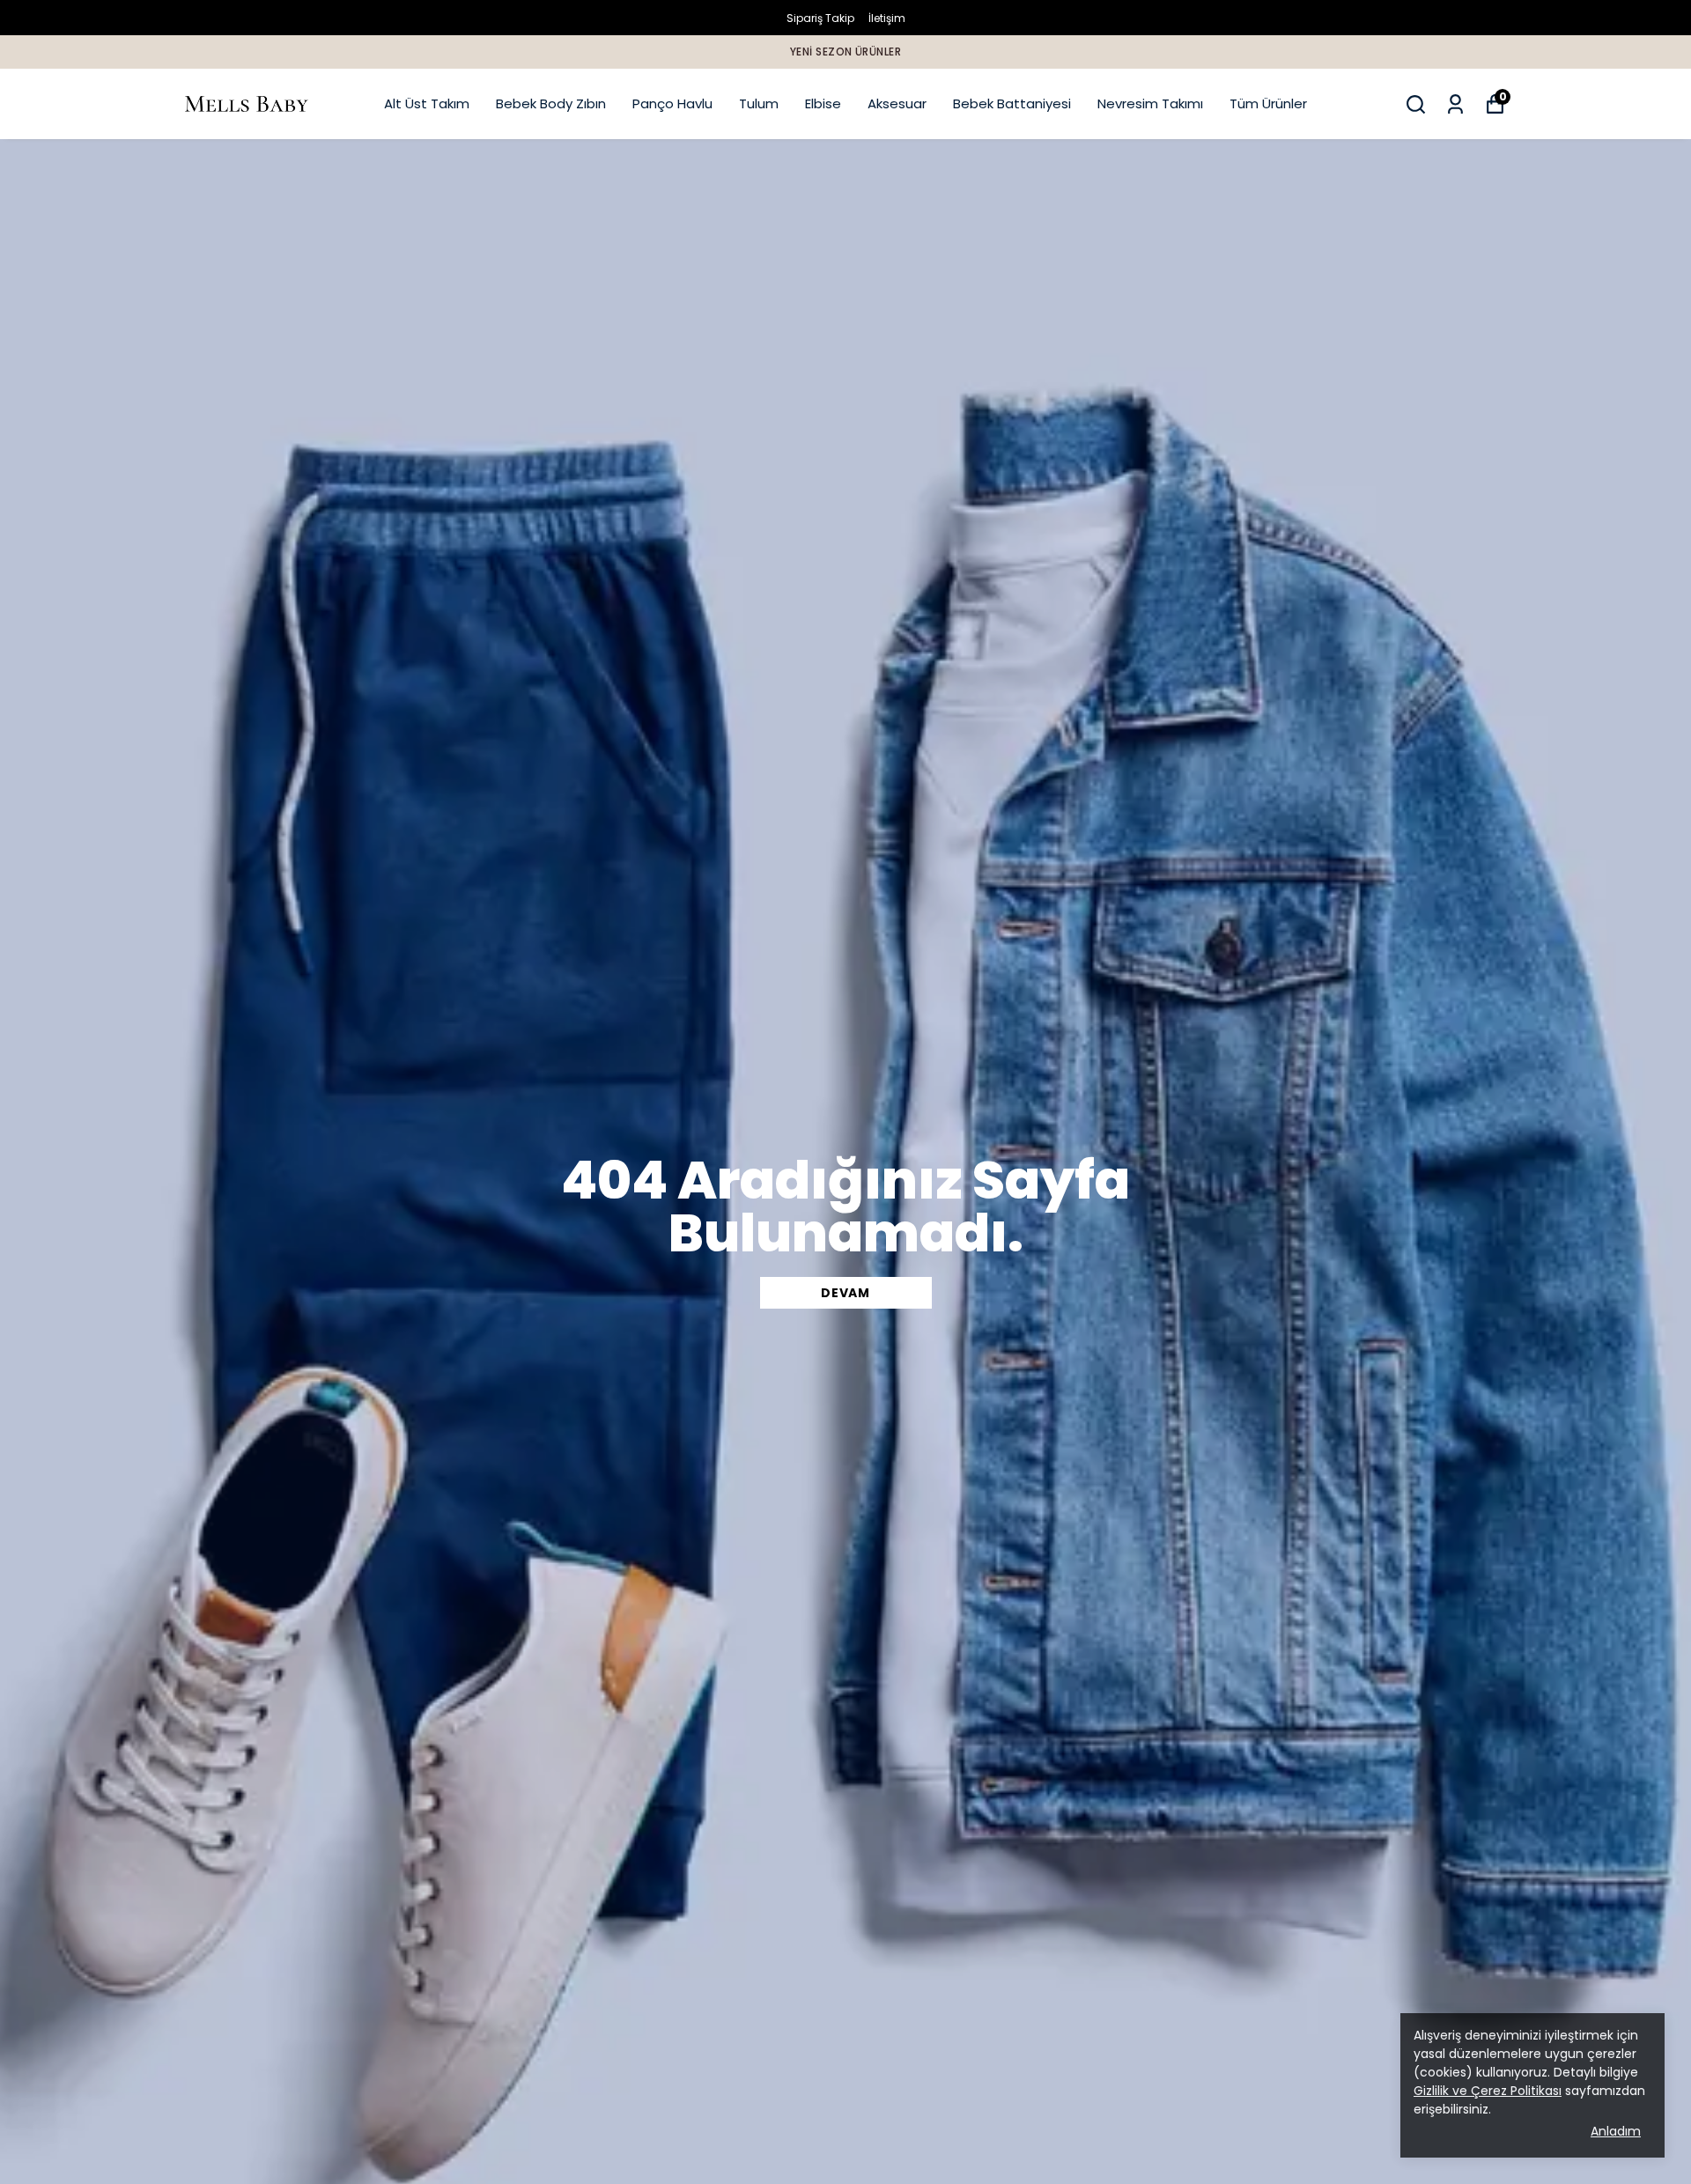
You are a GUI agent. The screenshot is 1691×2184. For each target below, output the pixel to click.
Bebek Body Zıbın (551, 103)
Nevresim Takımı (1150, 103)
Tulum (759, 103)
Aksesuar (897, 103)
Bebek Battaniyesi (1012, 103)
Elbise (823, 103)
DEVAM (845, 1293)
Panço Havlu (672, 103)
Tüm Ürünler (1268, 103)
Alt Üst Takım (427, 103)
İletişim (887, 18)
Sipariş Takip (820, 18)
